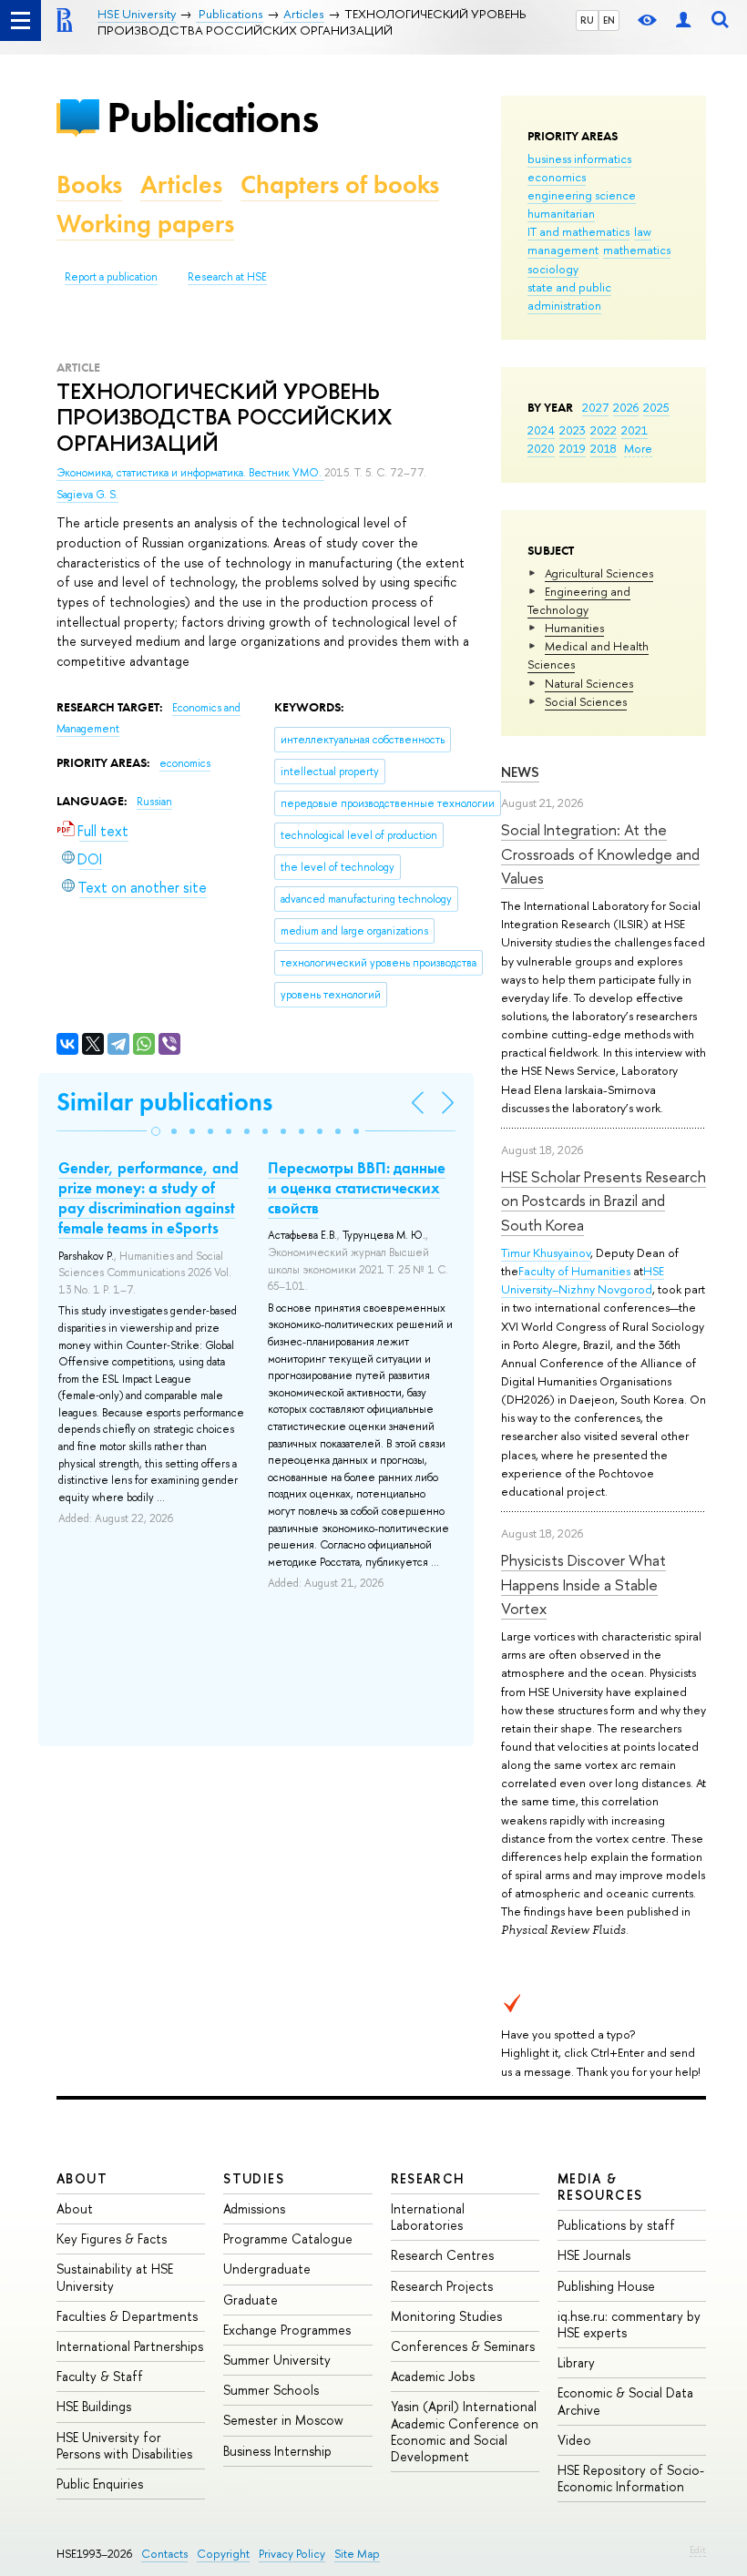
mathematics (637, 250)
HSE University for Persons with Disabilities (124, 2445)
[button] (156, 1131)
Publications (212, 117)
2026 (626, 407)
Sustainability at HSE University (115, 2277)
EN (609, 20)
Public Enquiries (100, 2484)
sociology (553, 269)
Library (576, 2362)
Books (89, 184)
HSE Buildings (94, 2406)
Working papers (145, 224)
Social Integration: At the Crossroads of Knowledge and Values (600, 854)
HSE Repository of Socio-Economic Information (631, 2478)
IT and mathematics (578, 231)
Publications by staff (616, 2225)
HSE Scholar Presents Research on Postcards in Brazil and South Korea (604, 1201)
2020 (541, 448)
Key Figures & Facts (112, 2239)
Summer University (277, 2360)
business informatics (579, 158)
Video (574, 2440)
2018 (604, 448)
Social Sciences (586, 701)
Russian (154, 802)
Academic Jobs (433, 2376)
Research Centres (442, 2255)
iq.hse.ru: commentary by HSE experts (629, 2324)
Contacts (164, 2554)
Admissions (254, 2208)
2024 (541, 430)
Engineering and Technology (579, 600)
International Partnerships (130, 2346)
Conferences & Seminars (463, 2346)
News (520, 772)
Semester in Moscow (283, 2420)
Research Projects (442, 2286)
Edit (698, 2550)
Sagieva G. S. (87, 495)
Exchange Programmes (287, 2330)
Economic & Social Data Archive (625, 2401)
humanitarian (561, 213)
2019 (573, 448)
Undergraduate (267, 2269)
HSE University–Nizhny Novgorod (583, 1280)
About (82, 2178)
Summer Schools (271, 2390)
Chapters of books (340, 184)
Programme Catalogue (288, 2239)
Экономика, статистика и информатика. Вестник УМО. (190, 473)
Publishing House (606, 2286)
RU (587, 20)
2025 (656, 407)
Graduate (251, 2300)
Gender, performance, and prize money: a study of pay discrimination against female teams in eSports (148, 1198)
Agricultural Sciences (599, 573)
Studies (254, 2178)
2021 (634, 430)
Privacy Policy (292, 2554)
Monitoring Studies (446, 2316)
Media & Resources (600, 2187)
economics (557, 177)
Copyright (223, 2554)
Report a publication (111, 277)
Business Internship (277, 2451)
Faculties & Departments (127, 2316)
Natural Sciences (589, 683)
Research (428, 2178)
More (638, 448)
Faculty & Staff (100, 2376)
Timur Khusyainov (546, 1252)
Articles (181, 184)
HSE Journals (594, 2255)
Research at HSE (227, 277)
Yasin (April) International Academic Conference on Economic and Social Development (465, 2431)
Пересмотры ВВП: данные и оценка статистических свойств (357, 1188)
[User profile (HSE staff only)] (683, 20)
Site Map (357, 2554)
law (643, 231)
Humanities (574, 628)
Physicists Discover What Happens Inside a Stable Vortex (583, 1584)
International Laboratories (428, 2217)
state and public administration (569, 296)
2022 (604, 430)
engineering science (582, 195)
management (563, 250)
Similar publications (164, 1102)
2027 (595, 407)
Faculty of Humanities (574, 1271)
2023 (573, 430)
